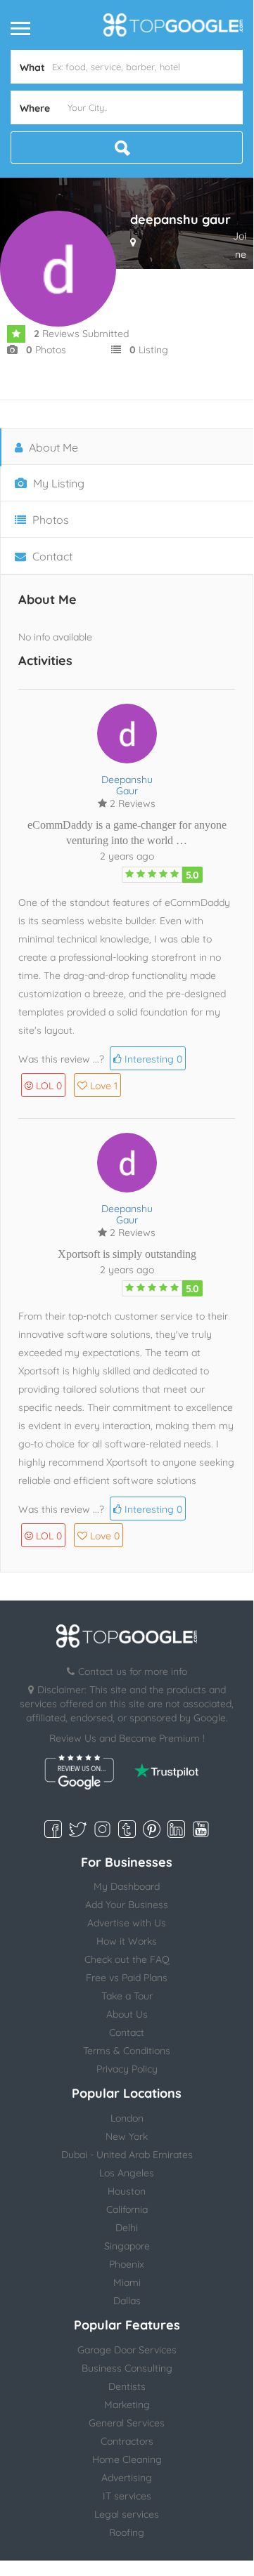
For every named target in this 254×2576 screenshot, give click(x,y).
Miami (127, 2282)
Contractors (127, 2441)
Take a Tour (127, 1996)
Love (104, 1086)
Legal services (127, 2514)
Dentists (127, 2386)
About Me (52, 447)
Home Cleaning (127, 2459)
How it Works (127, 1941)
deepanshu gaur (127, 785)
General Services (127, 2423)
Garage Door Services (127, 2350)
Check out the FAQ (127, 1959)
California (127, 2209)
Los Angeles (127, 2173)
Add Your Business (127, 1905)
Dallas (127, 2301)
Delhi (127, 2228)
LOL (49, 1086)
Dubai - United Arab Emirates (127, 2155)
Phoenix (127, 2264)
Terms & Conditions (127, 2051)
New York (127, 2136)
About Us (127, 2014)
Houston (127, 2191)
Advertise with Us (127, 1923)
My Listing (57, 483)
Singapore (127, 2246)
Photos (49, 520)
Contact (51, 556)
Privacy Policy (127, 2069)
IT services (127, 2496)
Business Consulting (127, 2368)
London (127, 2118)
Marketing (127, 2405)
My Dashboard (127, 1886)
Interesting (152, 1059)
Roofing (127, 2532)
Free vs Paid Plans (127, 1978)
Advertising (127, 2478)
